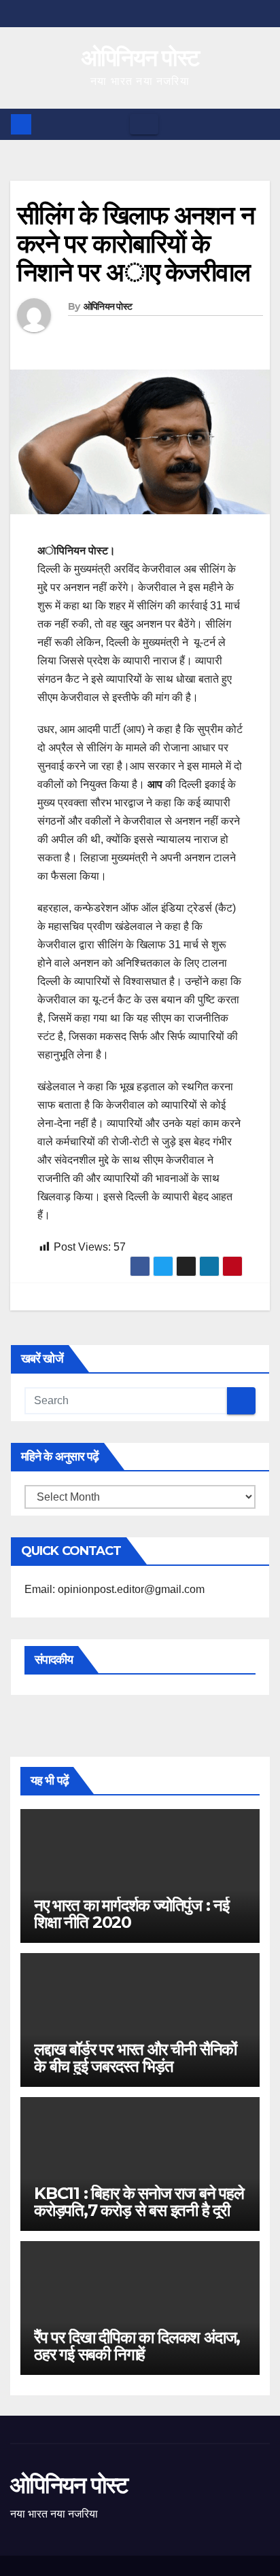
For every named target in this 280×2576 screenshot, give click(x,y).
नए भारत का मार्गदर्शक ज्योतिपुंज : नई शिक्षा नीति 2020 (132, 1914)
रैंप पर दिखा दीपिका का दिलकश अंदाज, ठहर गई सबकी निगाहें (137, 2346)
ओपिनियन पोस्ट (140, 58)
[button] (260, 124)
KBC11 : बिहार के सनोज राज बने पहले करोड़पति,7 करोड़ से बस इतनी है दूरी (139, 2202)
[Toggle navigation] (144, 124)
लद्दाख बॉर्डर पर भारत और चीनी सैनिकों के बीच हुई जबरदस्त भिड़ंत (135, 2058)
